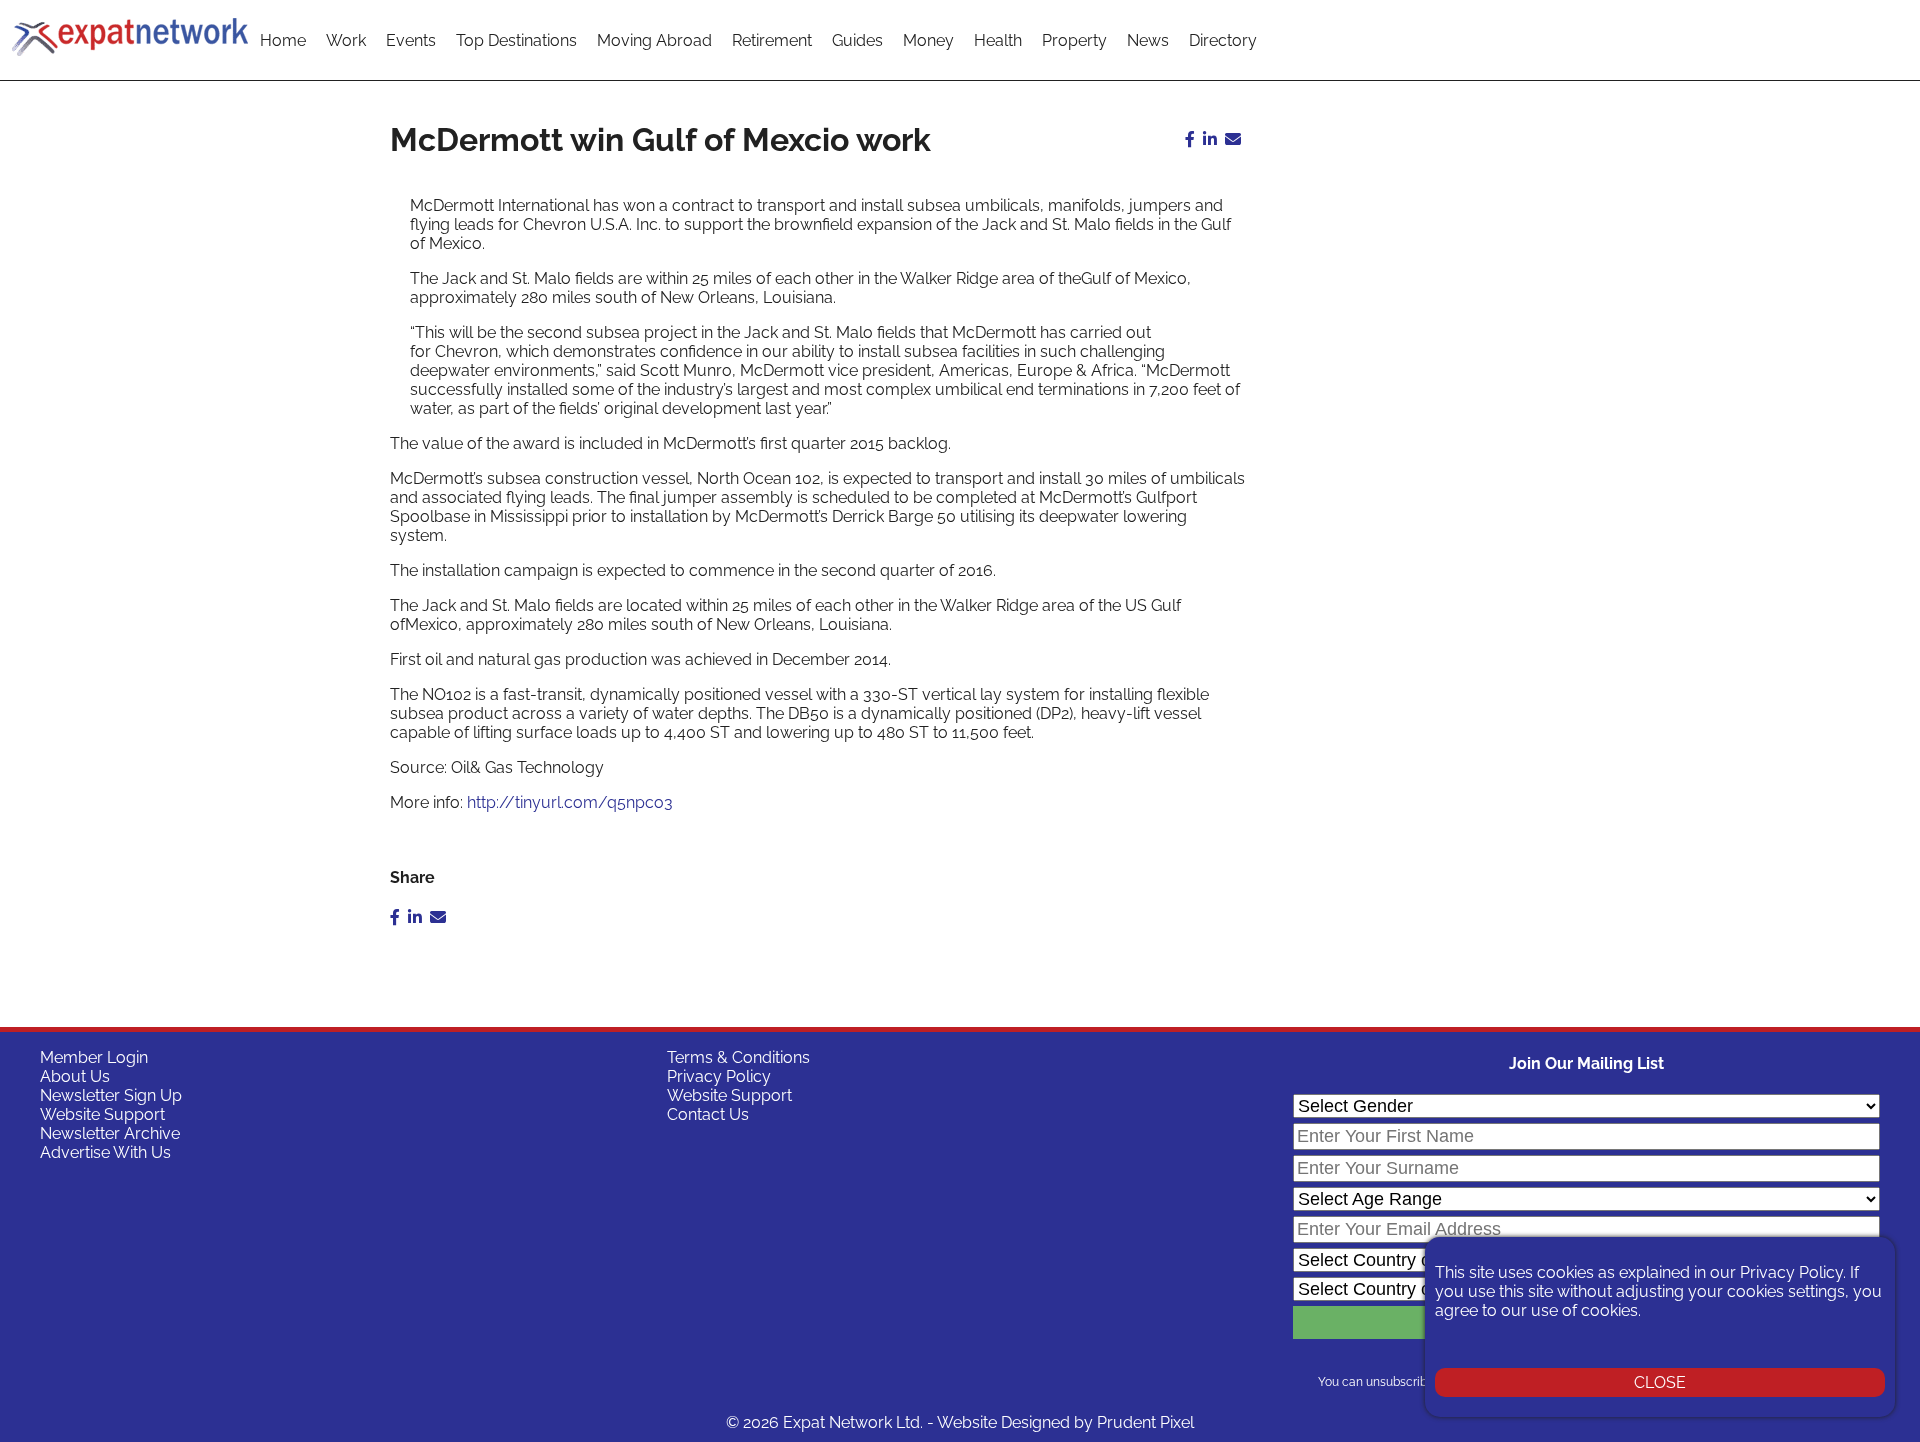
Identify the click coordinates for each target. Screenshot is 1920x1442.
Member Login (94, 1057)
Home (283, 40)
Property (1074, 40)
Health (998, 40)
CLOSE (1660, 1382)
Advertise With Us (105, 1152)
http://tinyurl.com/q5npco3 (570, 802)
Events (411, 40)
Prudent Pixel (1145, 1422)
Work (346, 40)
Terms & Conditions (738, 1057)
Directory (1223, 40)
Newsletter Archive (110, 1133)
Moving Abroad (654, 40)
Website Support (102, 1114)
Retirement (772, 40)
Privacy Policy (719, 1076)
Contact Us (708, 1114)
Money (928, 40)
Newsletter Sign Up (111, 1095)
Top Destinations (516, 40)
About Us (75, 1076)
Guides (857, 40)
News (1148, 40)
